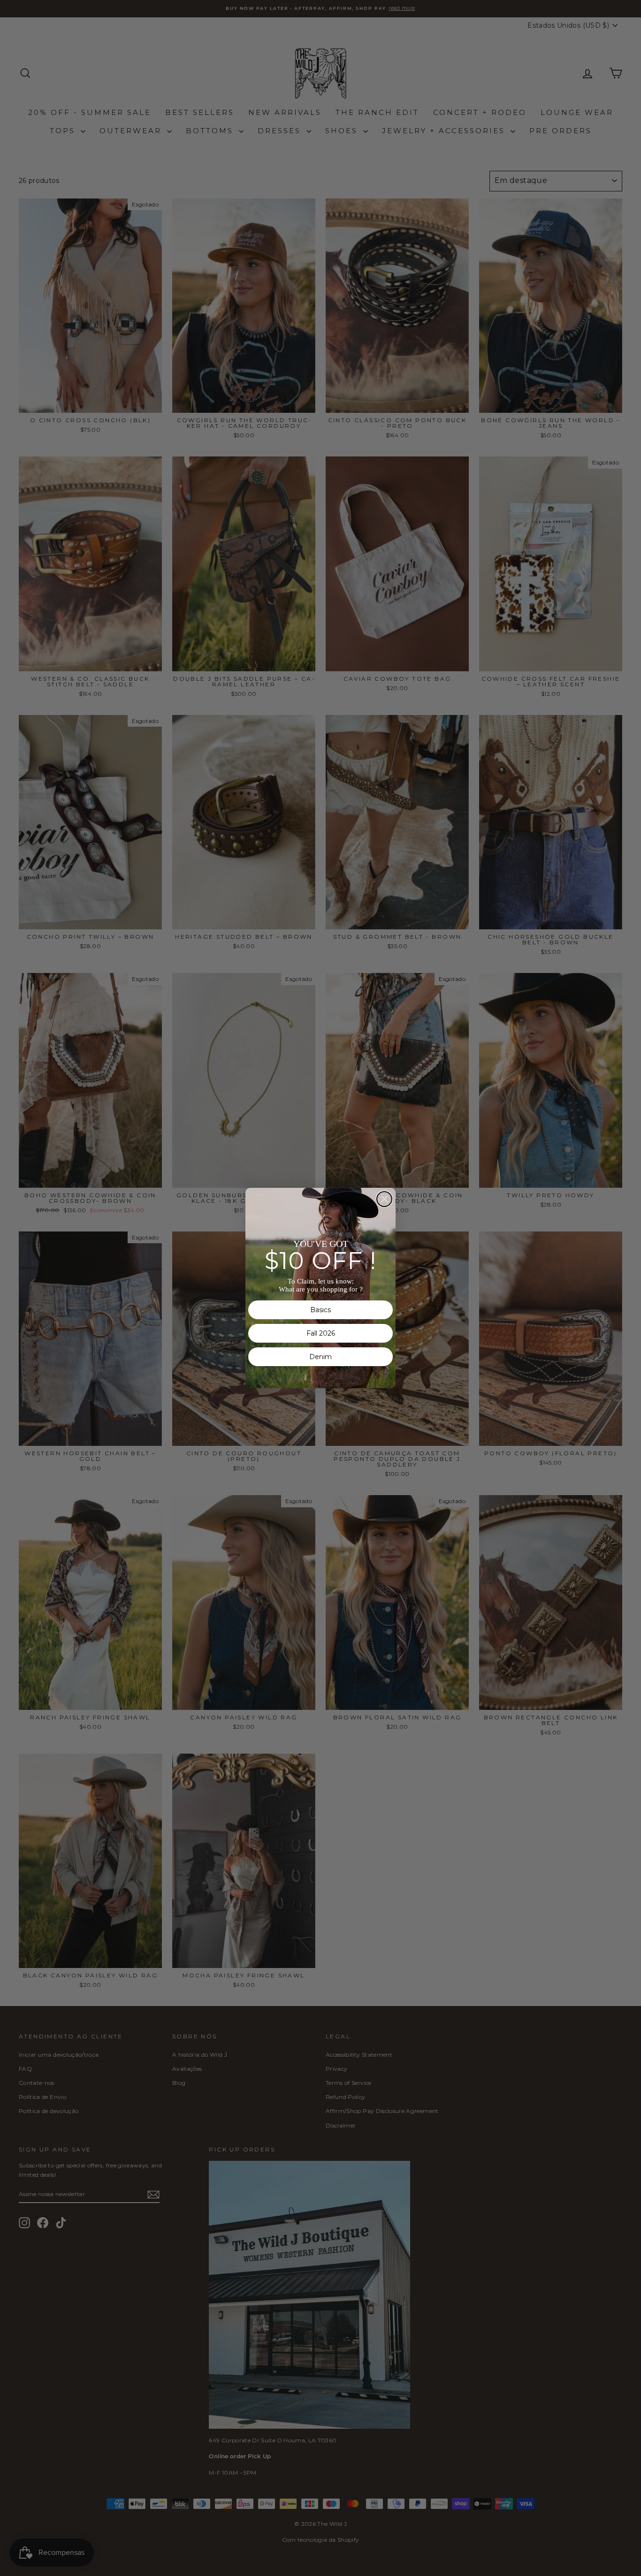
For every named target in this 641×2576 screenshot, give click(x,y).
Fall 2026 (321, 1333)
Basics (320, 1310)
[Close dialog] (384, 1199)
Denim (320, 1357)
